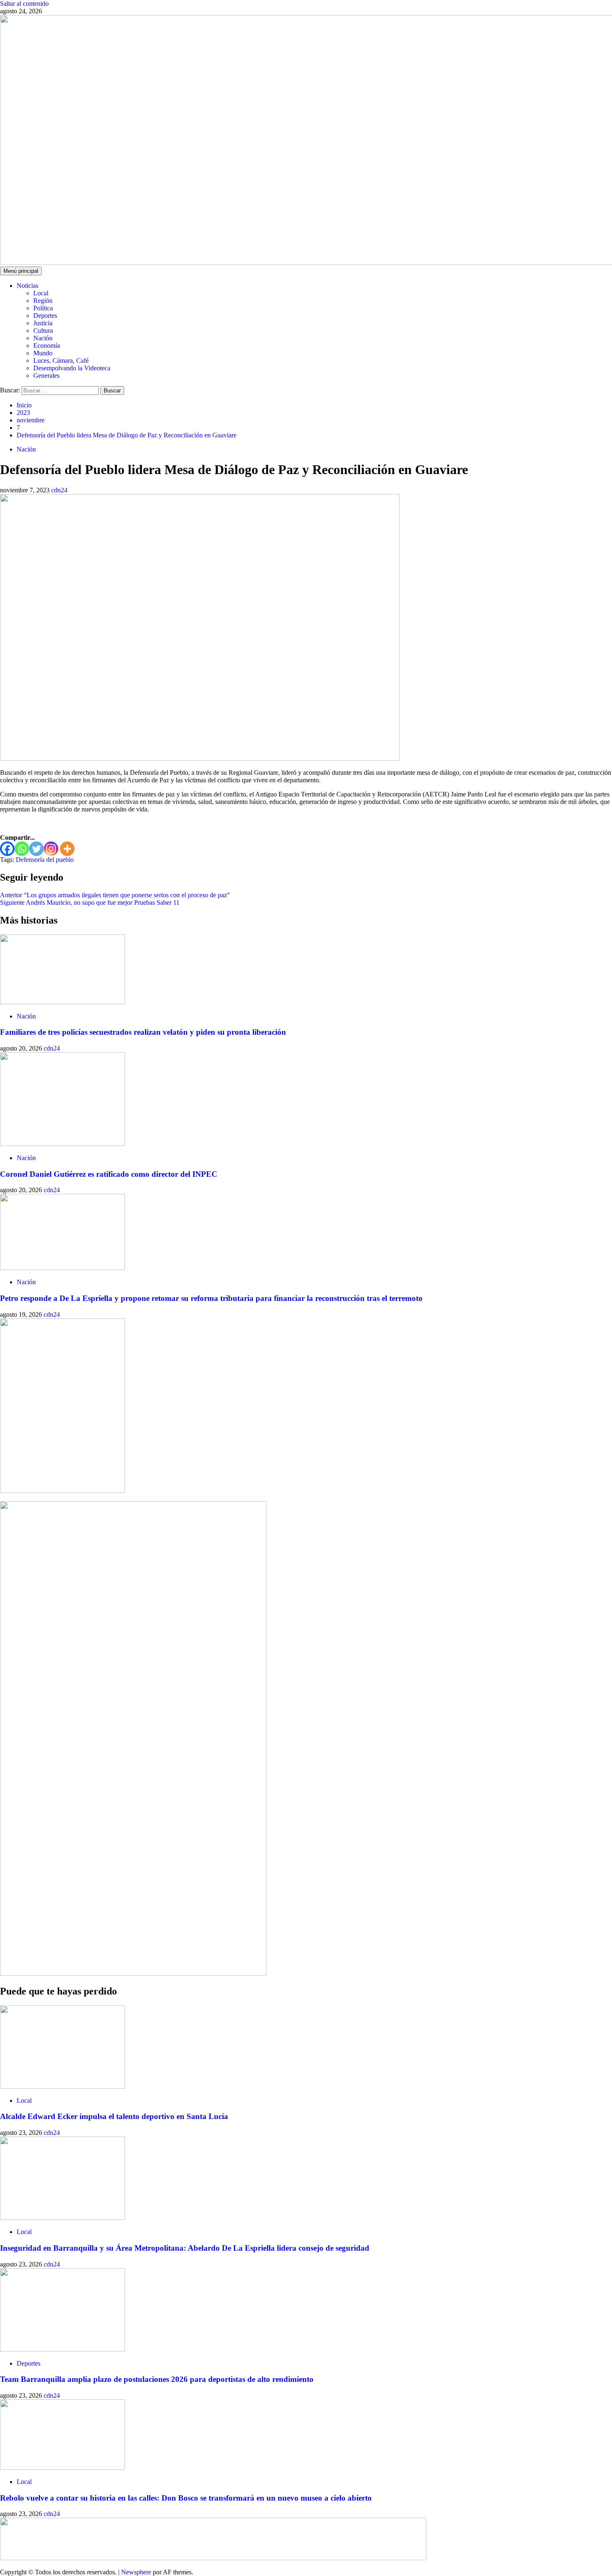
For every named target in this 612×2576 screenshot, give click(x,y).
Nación (43, 338)
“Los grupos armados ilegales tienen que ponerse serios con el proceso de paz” (115, 895)
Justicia (43, 323)
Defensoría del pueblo (45, 860)
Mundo (43, 353)
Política (43, 308)
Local (41, 293)
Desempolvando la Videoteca (72, 368)
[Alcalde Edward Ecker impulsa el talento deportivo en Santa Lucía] (62, 2086)
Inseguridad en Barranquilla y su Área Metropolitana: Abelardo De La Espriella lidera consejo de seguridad (185, 2248)
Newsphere (136, 2572)
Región (43, 301)
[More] (67, 849)
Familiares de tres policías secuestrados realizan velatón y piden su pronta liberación (143, 1032)
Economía (47, 346)
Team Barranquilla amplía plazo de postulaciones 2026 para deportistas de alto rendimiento (157, 2379)
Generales (46, 376)
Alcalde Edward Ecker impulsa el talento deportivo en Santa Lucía (114, 2116)
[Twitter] (36, 849)
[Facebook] (7, 849)
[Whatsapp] (22, 849)
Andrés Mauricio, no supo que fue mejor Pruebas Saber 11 (90, 902)
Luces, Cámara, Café (61, 361)
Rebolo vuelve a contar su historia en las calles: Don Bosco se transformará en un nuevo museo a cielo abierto (186, 2498)
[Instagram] (51, 849)
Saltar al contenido (24, 4)
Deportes (45, 316)
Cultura (43, 331)
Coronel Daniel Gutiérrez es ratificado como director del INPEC (109, 1174)
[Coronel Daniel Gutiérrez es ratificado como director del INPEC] (62, 1144)
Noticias (27, 286)
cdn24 (59, 490)
